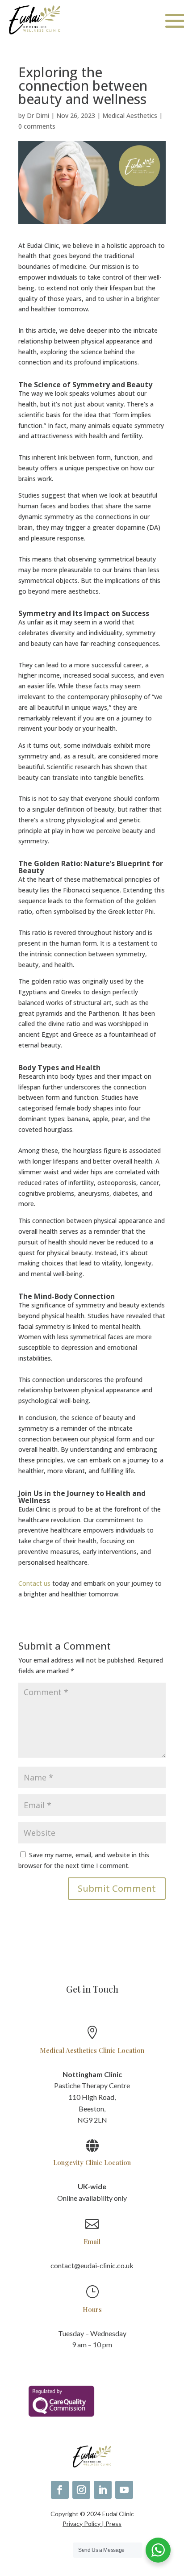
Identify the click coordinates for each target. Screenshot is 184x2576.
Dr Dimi (38, 115)
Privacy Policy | (84, 2524)
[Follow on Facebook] (60, 2490)
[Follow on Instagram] (81, 2490)
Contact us (34, 1583)
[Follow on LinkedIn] (103, 2490)
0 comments (37, 126)
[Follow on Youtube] (124, 2490)
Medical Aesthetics (130, 115)
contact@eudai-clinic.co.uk (92, 2265)
